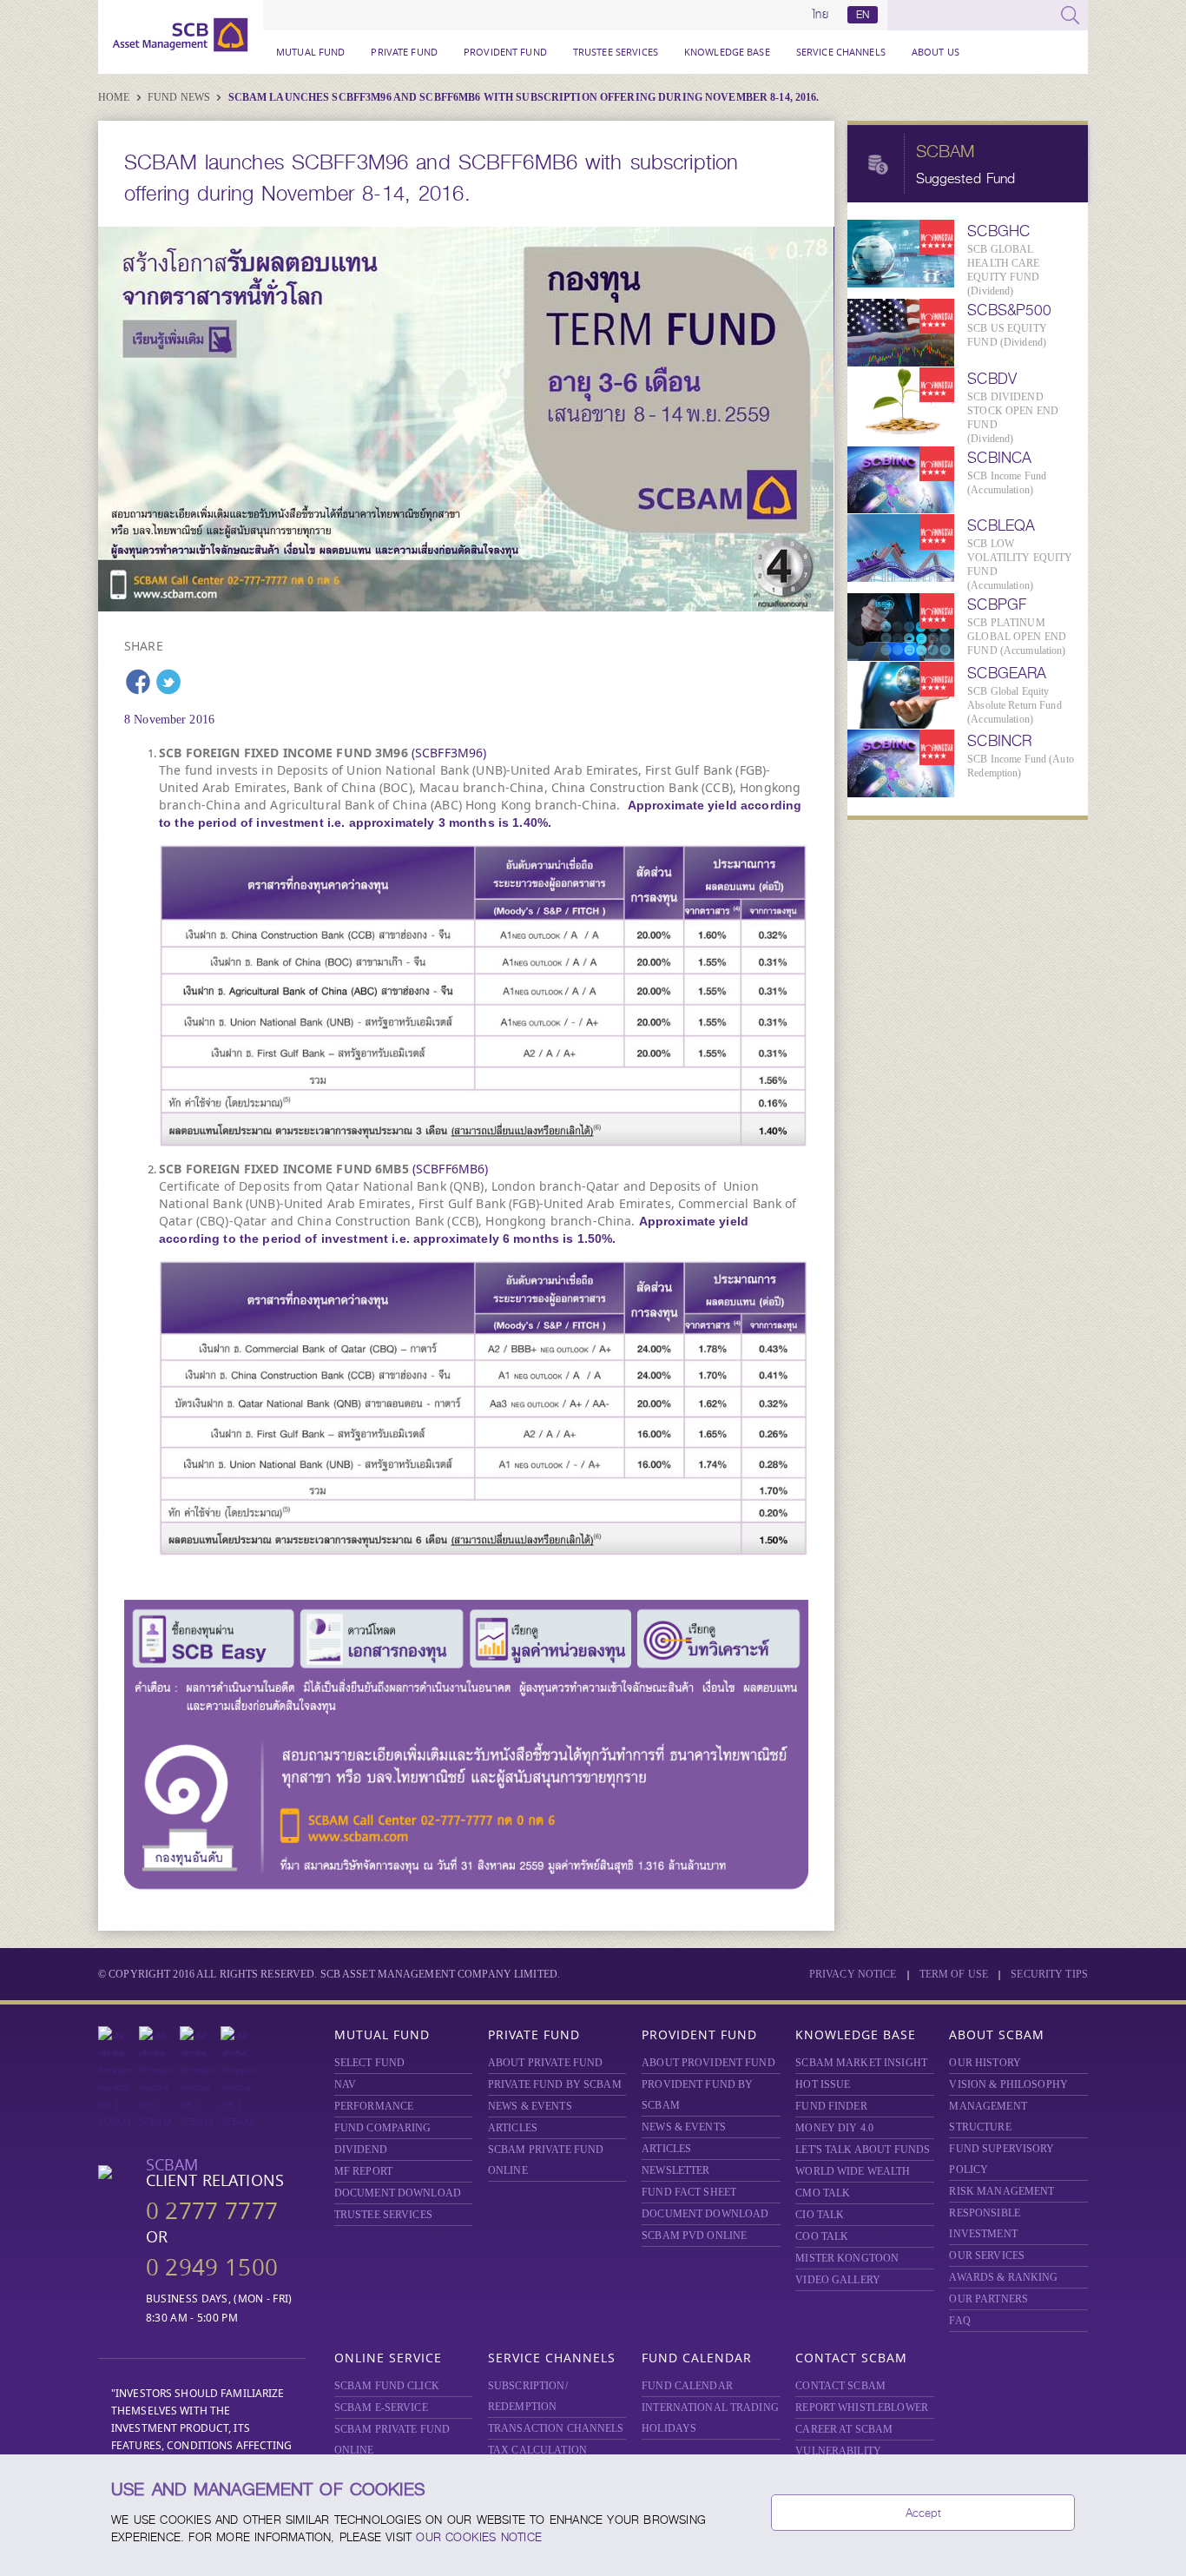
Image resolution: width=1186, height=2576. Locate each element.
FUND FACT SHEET (689, 2192)
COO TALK (822, 2236)
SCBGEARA (1007, 673)
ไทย (820, 15)
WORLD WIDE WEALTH (853, 2171)
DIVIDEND (361, 2150)
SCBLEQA (1001, 525)
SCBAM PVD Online (694, 2236)
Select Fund (369, 2063)
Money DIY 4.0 (834, 2128)
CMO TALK (823, 2193)
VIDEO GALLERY (838, 2280)
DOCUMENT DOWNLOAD (398, 2193)
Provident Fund (505, 52)
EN (863, 15)
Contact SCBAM (851, 2358)
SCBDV (992, 379)
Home (115, 97)
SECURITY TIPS (1049, 1974)
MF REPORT (363, 2171)
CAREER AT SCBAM (844, 2429)
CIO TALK (820, 2215)
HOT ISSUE (823, 2084)
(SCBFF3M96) (449, 753)
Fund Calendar (697, 2358)
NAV (345, 2084)
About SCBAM (997, 2034)
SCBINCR (999, 741)
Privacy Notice (853, 1974)
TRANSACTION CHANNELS (556, 2428)
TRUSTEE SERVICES (616, 52)
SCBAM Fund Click (387, 2386)
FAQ (959, 2321)
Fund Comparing (383, 2128)
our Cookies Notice (479, 2537)
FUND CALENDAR (687, 2386)
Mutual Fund (310, 52)
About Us (936, 52)
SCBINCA (999, 458)
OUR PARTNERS (988, 2299)
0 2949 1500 (212, 2267)
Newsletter (675, 2170)
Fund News (180, 97)
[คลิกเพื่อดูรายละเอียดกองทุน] (484, 996)
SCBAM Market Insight (861, 2063)
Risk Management (1002, 2191)
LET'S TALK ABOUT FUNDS (863, 2150)
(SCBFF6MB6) (451, 1169)
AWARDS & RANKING (1003, 2277)
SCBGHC (998, 231)
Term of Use (954, 1974)
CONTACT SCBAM (840, 2386)
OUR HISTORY (985, 2063)
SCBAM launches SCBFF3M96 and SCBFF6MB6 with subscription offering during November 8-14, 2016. (524, 97)
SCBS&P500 (1009, 310)
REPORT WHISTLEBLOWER (862, 2408)
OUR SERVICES (987, 2256)
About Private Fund (545, 2063)
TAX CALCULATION (537, 2450)
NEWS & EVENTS (530, 2106)
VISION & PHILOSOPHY (1008, 2084)
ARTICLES (513, 2128)
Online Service (388, 2358)
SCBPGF (997, 604)
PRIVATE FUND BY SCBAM (555, 2084)
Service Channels (841, 52)
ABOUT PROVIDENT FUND (708, 2063)
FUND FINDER (831, 2106)
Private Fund (404, 52)
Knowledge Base (727, 52)
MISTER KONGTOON (847, 2258)
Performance (374, 2106)
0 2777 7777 (212, 2211)
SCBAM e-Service (381, 2408)
